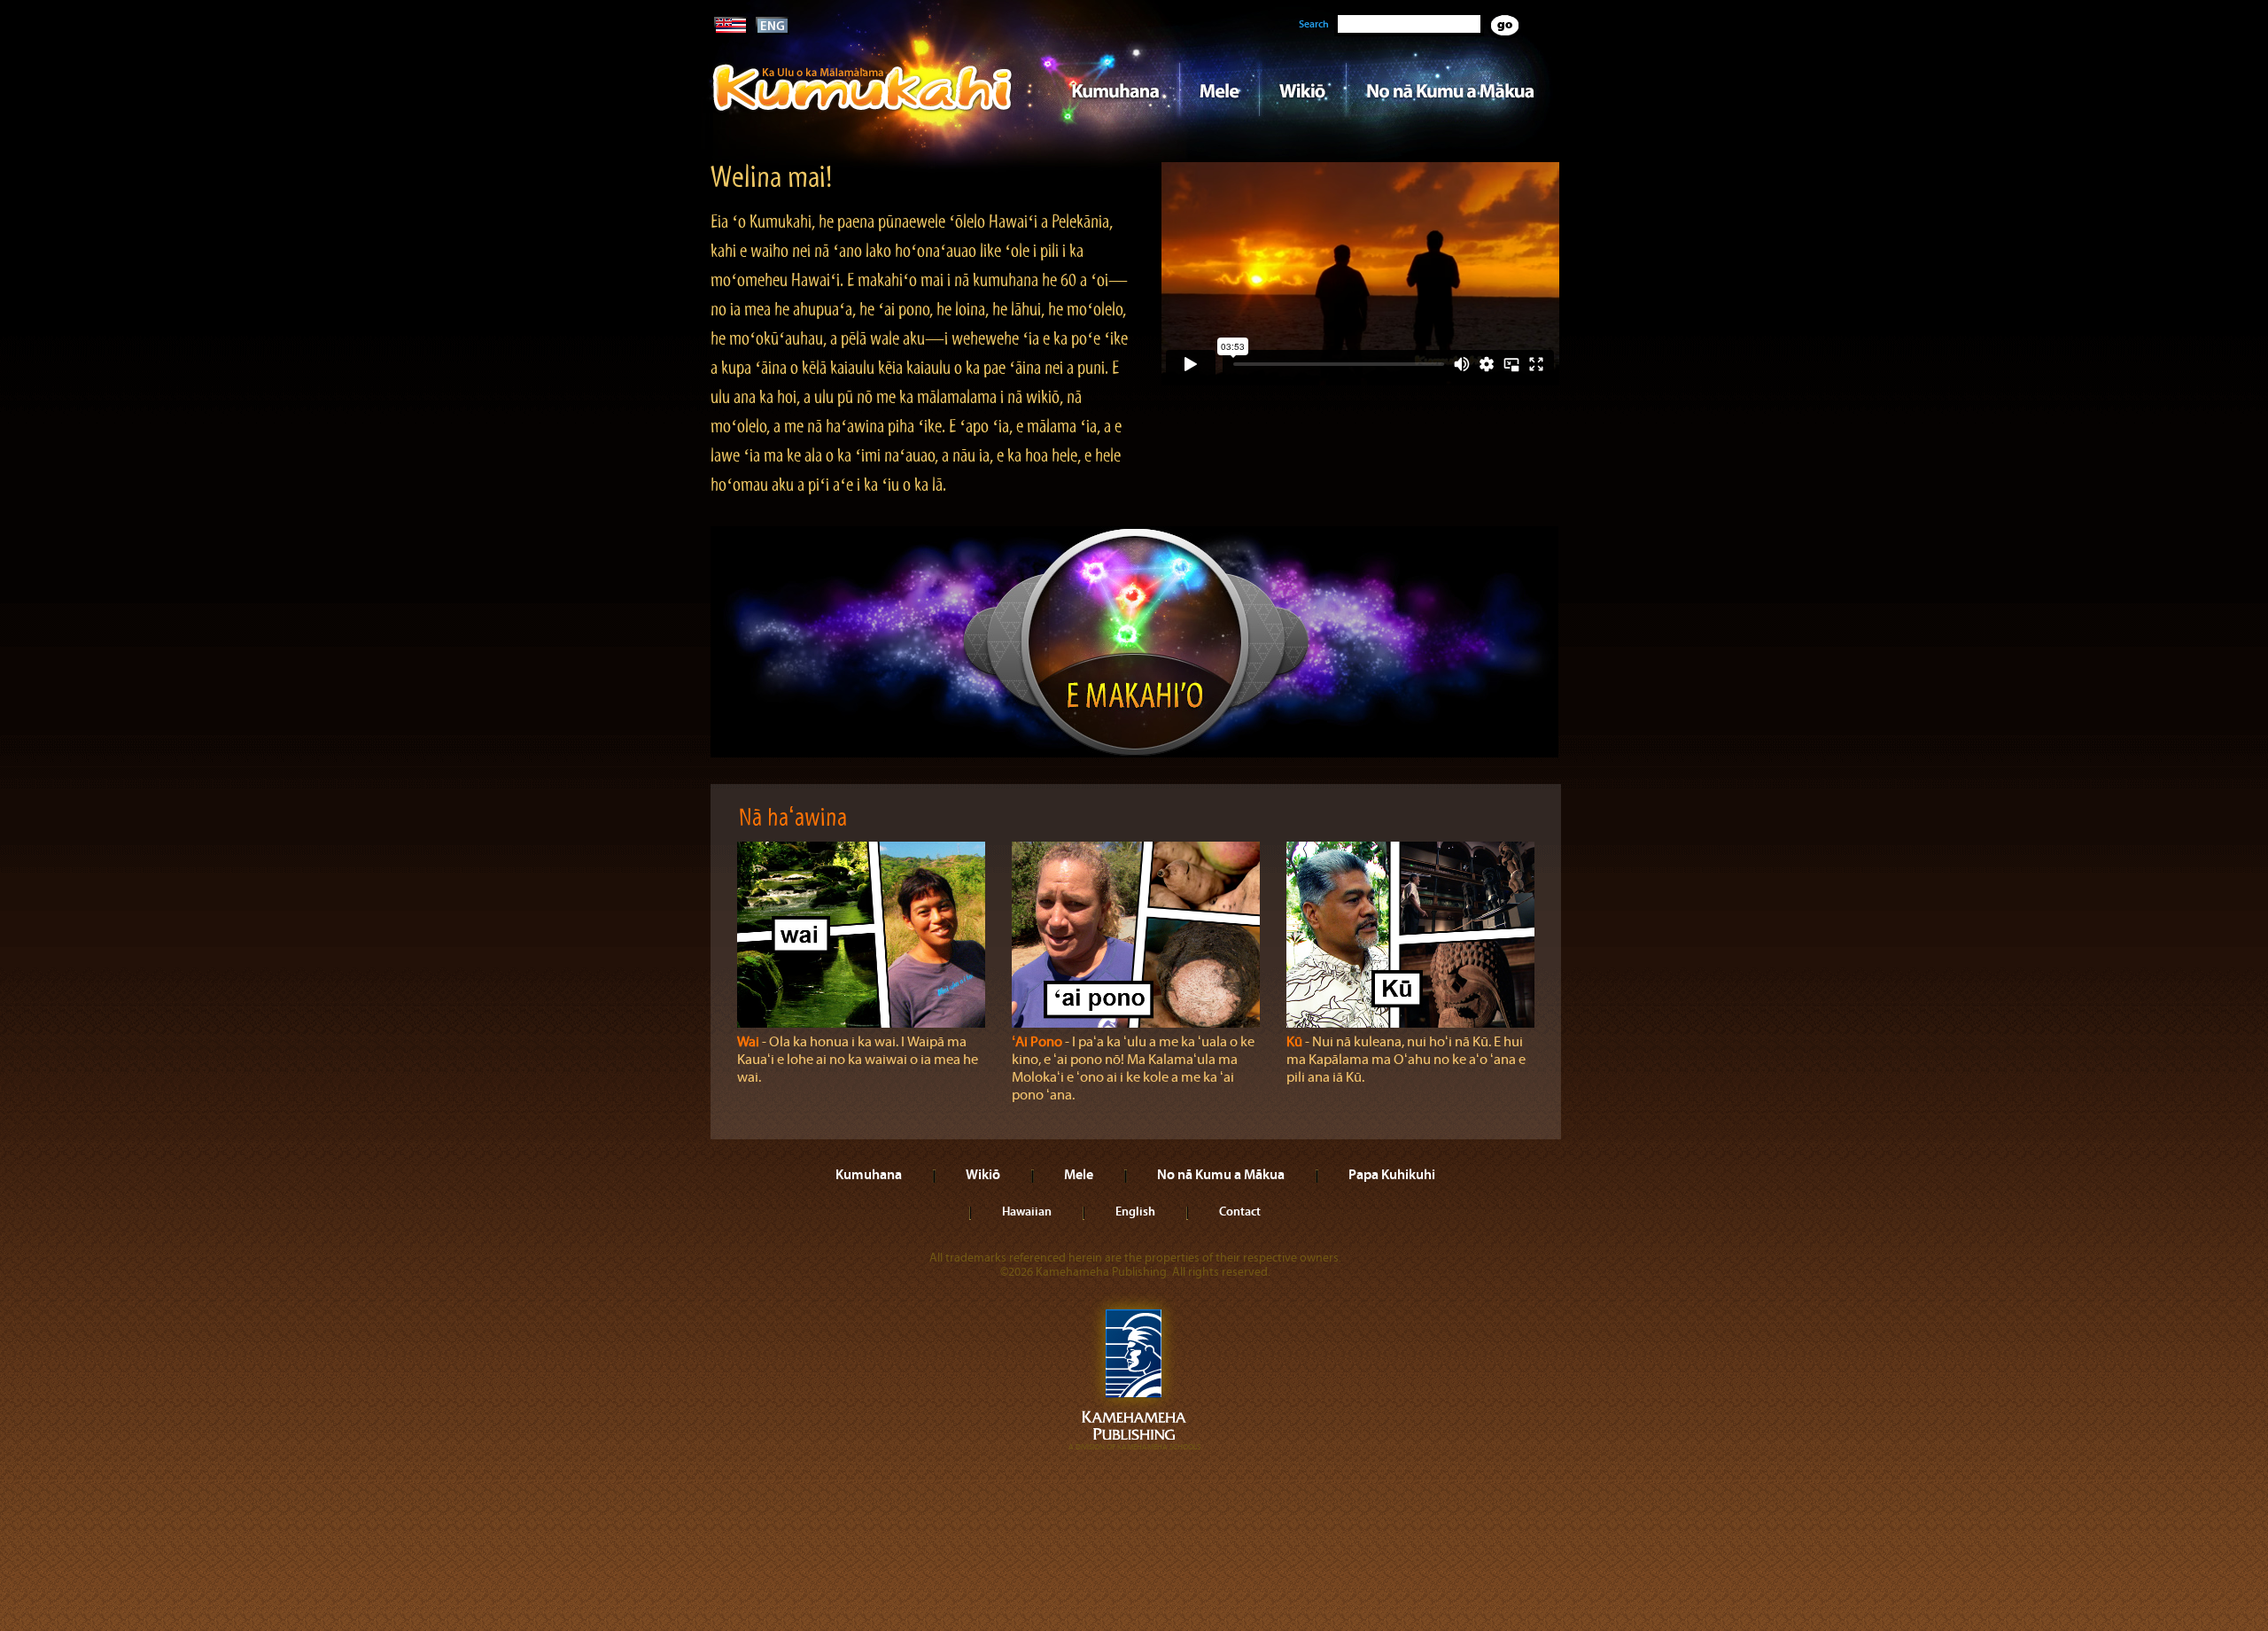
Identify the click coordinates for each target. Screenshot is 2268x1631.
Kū (1294, 1042)
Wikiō (1302, 89)
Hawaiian (1027, 1211)
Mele (1219, 89)
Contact (1240, 1211)
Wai (748, 1042)
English (1135, 1211)
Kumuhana (1109, 89)
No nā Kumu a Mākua (1450, 89)
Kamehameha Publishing (1134, 1373)
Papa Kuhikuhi (1392, 1174)
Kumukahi (862, 113)
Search (1314, 24)
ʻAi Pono (1037, 1042)
